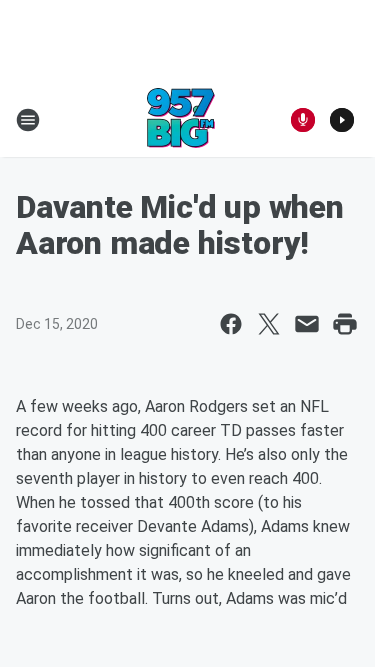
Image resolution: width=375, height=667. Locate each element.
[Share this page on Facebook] (231, 324)
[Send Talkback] (303, 120)
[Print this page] (345, 324)
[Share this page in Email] (307, 324)
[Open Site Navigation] (28, 120)
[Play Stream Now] (342, 120)
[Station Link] (181, 120)
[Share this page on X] (269, 324)
